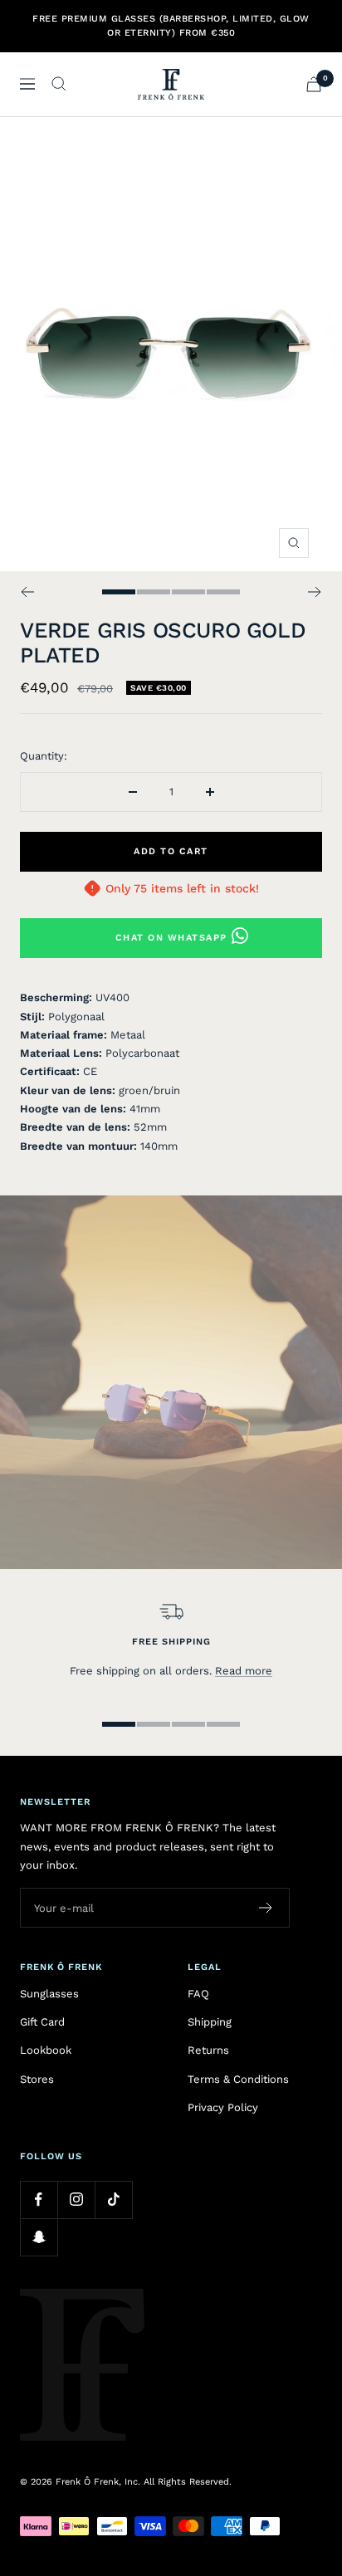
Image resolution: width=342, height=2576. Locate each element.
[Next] (315, 592)
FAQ (198, 1994)
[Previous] (27, 592)
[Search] (59, 84)
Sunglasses (49, 1994)
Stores (37, 2079)
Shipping (210, 2022)
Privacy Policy (223, 2107)
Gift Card (42, 2022)
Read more (244, 1671)
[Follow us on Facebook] (39, 2200)
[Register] (266, 1908)
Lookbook (46, 2050)
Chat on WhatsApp (171, 938)
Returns (208, 2050)
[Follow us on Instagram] (76, 2200)
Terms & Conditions (238, 2079)
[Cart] (314, 84)
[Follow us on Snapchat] (39, 2237)
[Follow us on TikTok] (113, 2200)
